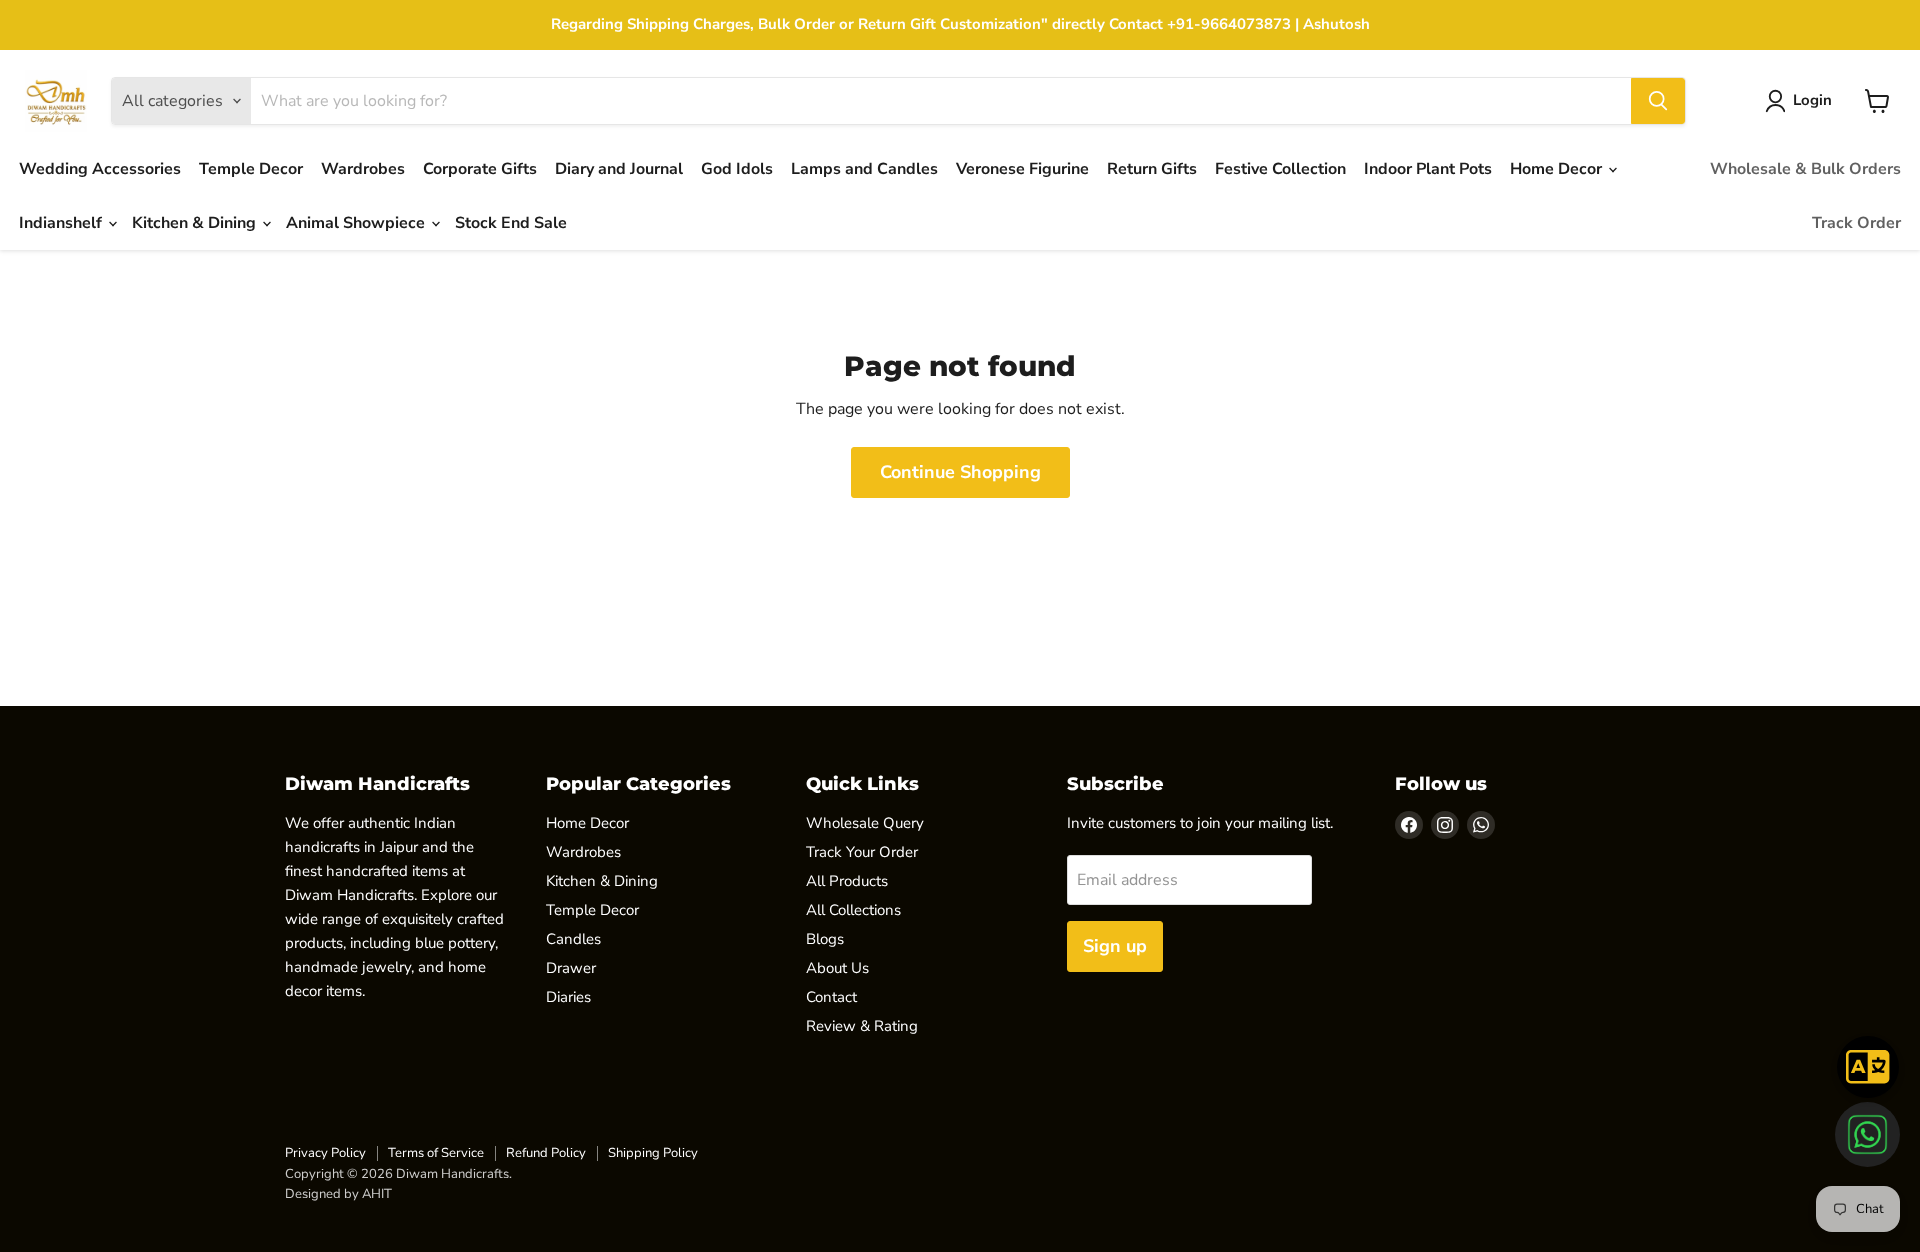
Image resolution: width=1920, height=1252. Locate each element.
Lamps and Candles (864, 169)
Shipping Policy (653, 1153)
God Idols (737, 169)
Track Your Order (862, 852)
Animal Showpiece (357, 223)
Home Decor (1558, 169)
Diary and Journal (619, 169)
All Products (847, 881)
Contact (831, 997)
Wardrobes (363, 169)
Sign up (1115, 946)
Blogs (825, 939)
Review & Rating (862, 1026)
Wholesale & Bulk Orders (1805, 169)
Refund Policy (546, 1153)
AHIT (377, 1194)
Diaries (568, 997)
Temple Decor (251, 169)
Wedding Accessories (100, 169)
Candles (573, 939)
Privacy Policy (325, 1153)
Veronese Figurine (1022, 169)
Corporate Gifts (480, 169)
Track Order (1856, 223)
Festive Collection (1280, 169)
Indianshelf (62, 223)
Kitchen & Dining (196, 223)
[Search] (1658, 101)
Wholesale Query (865, 823)
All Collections (853, 910)
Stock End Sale (511, 223)
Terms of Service (436, 1153)
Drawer (571, 968)
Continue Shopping (960, 472)
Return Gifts (1152, 169)
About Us (837, 968)
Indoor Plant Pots (1428, 169)
